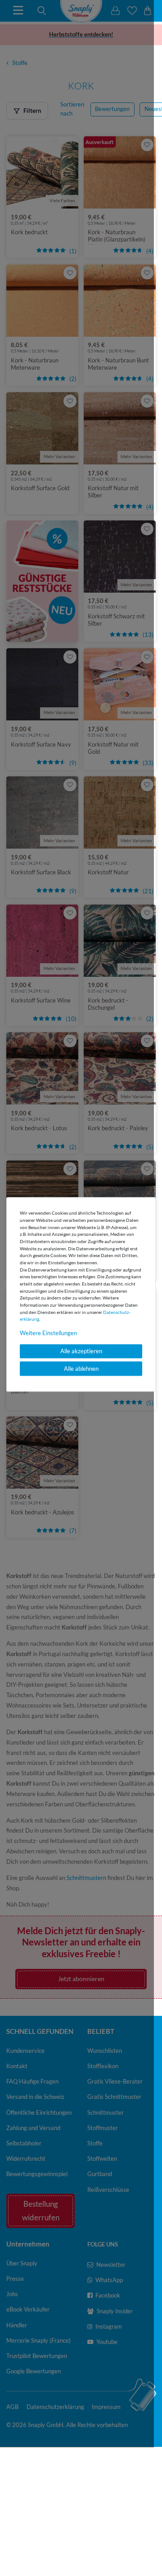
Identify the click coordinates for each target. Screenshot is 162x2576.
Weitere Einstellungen (48, 1333)
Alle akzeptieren (81, 1351)
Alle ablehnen (81, 1369)
